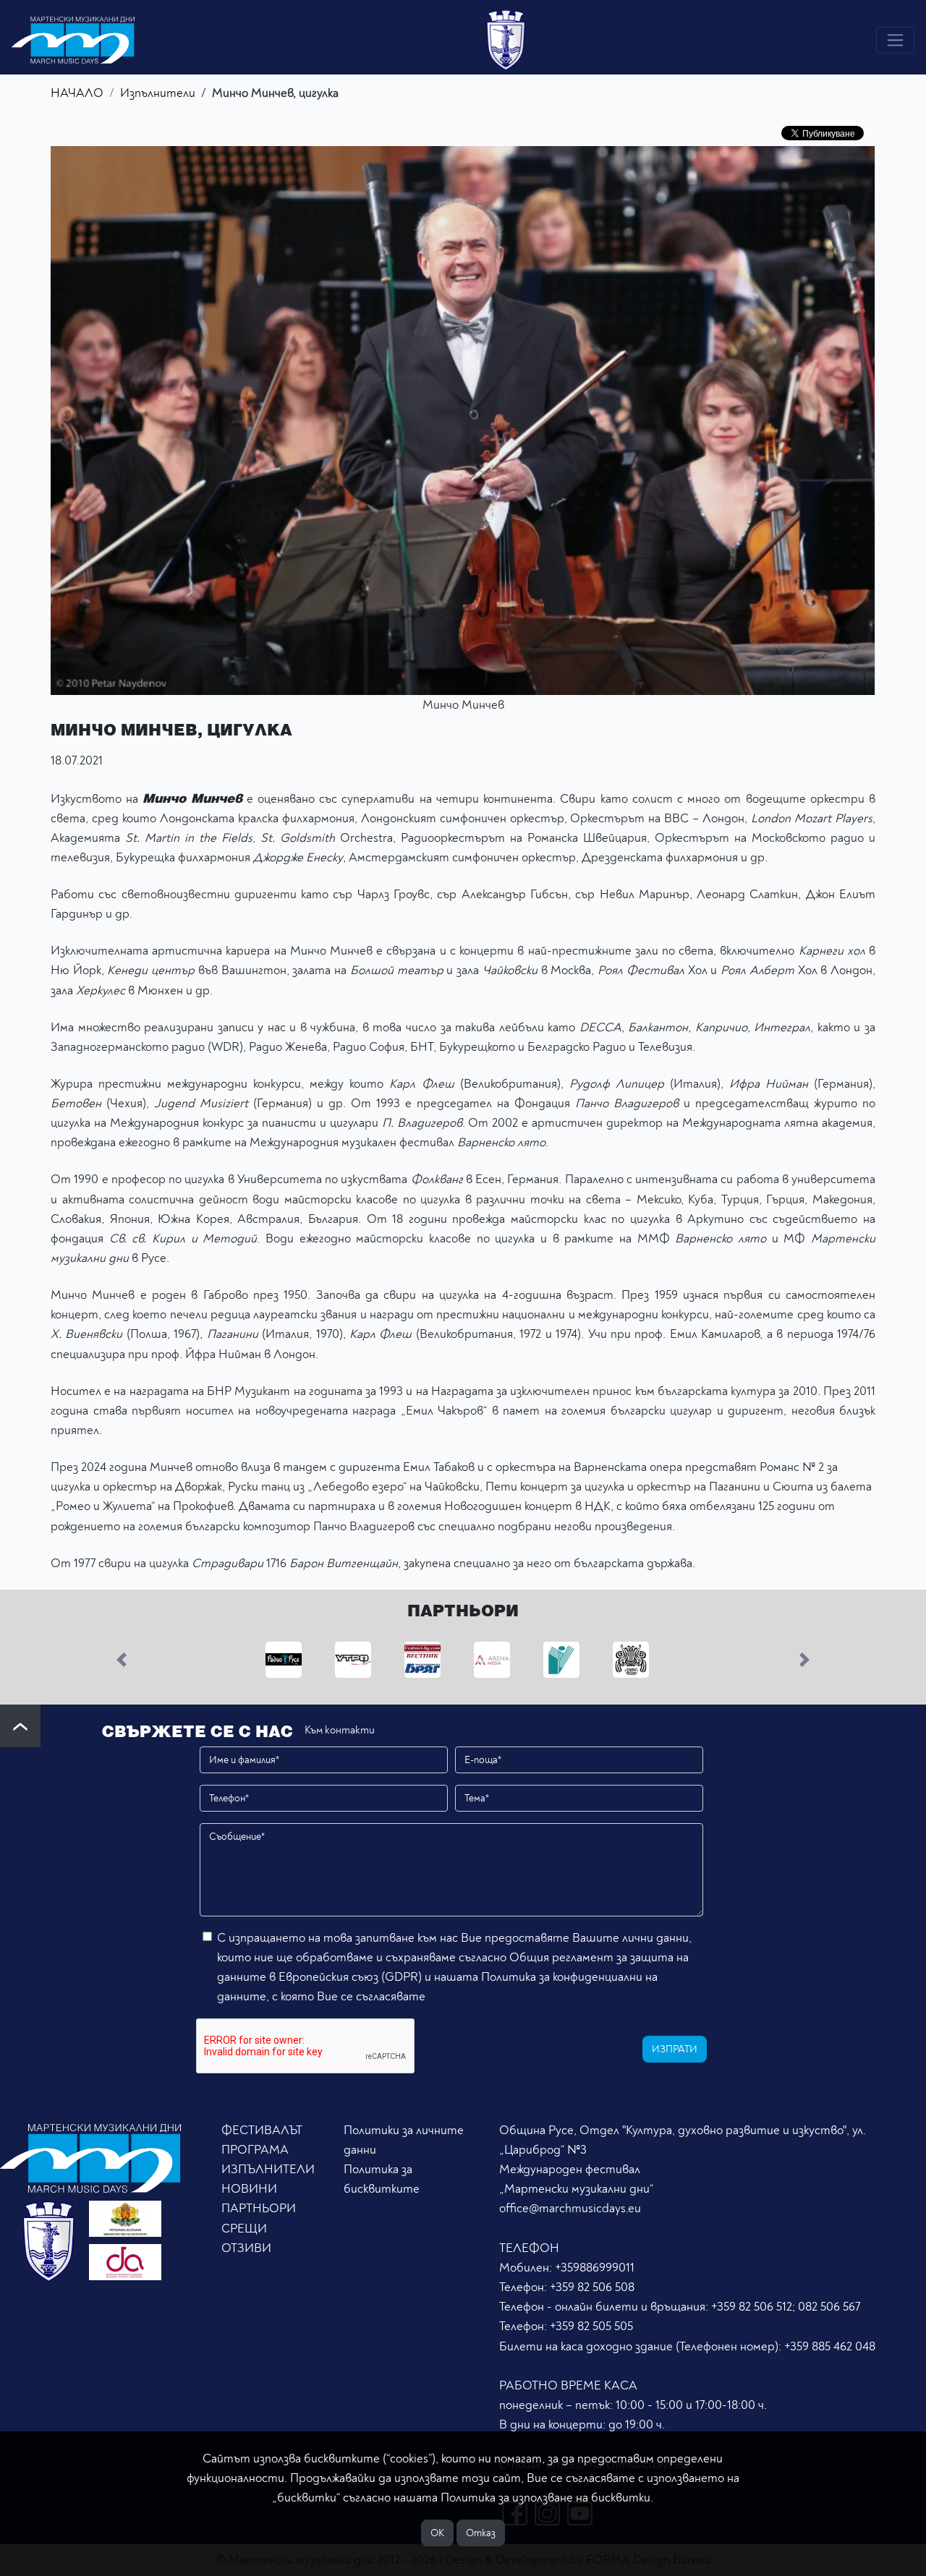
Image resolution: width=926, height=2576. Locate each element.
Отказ (481, 2533)
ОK (437, 2533)
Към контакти (340, 1730)
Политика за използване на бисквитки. (547, 2498)
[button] (122, 1659)
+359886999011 (595, 2268)
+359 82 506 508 (592, 2287)
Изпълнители (158, 93)
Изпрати (675, 2049)
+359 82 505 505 (591, 2326)
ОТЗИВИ (246, 2248)
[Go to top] (20, 1726)
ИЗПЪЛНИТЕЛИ (268, 2169)
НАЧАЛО (77, 93)
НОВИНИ (249, 2189)
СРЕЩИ (244, 2229)
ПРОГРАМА (255, 2150)
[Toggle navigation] (895, 40)
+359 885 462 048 (830, 2346)
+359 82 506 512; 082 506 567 (786, 2307)
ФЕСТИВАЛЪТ (262, 2130)
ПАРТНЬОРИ (259, 2208)
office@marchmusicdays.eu (570, 2208)
